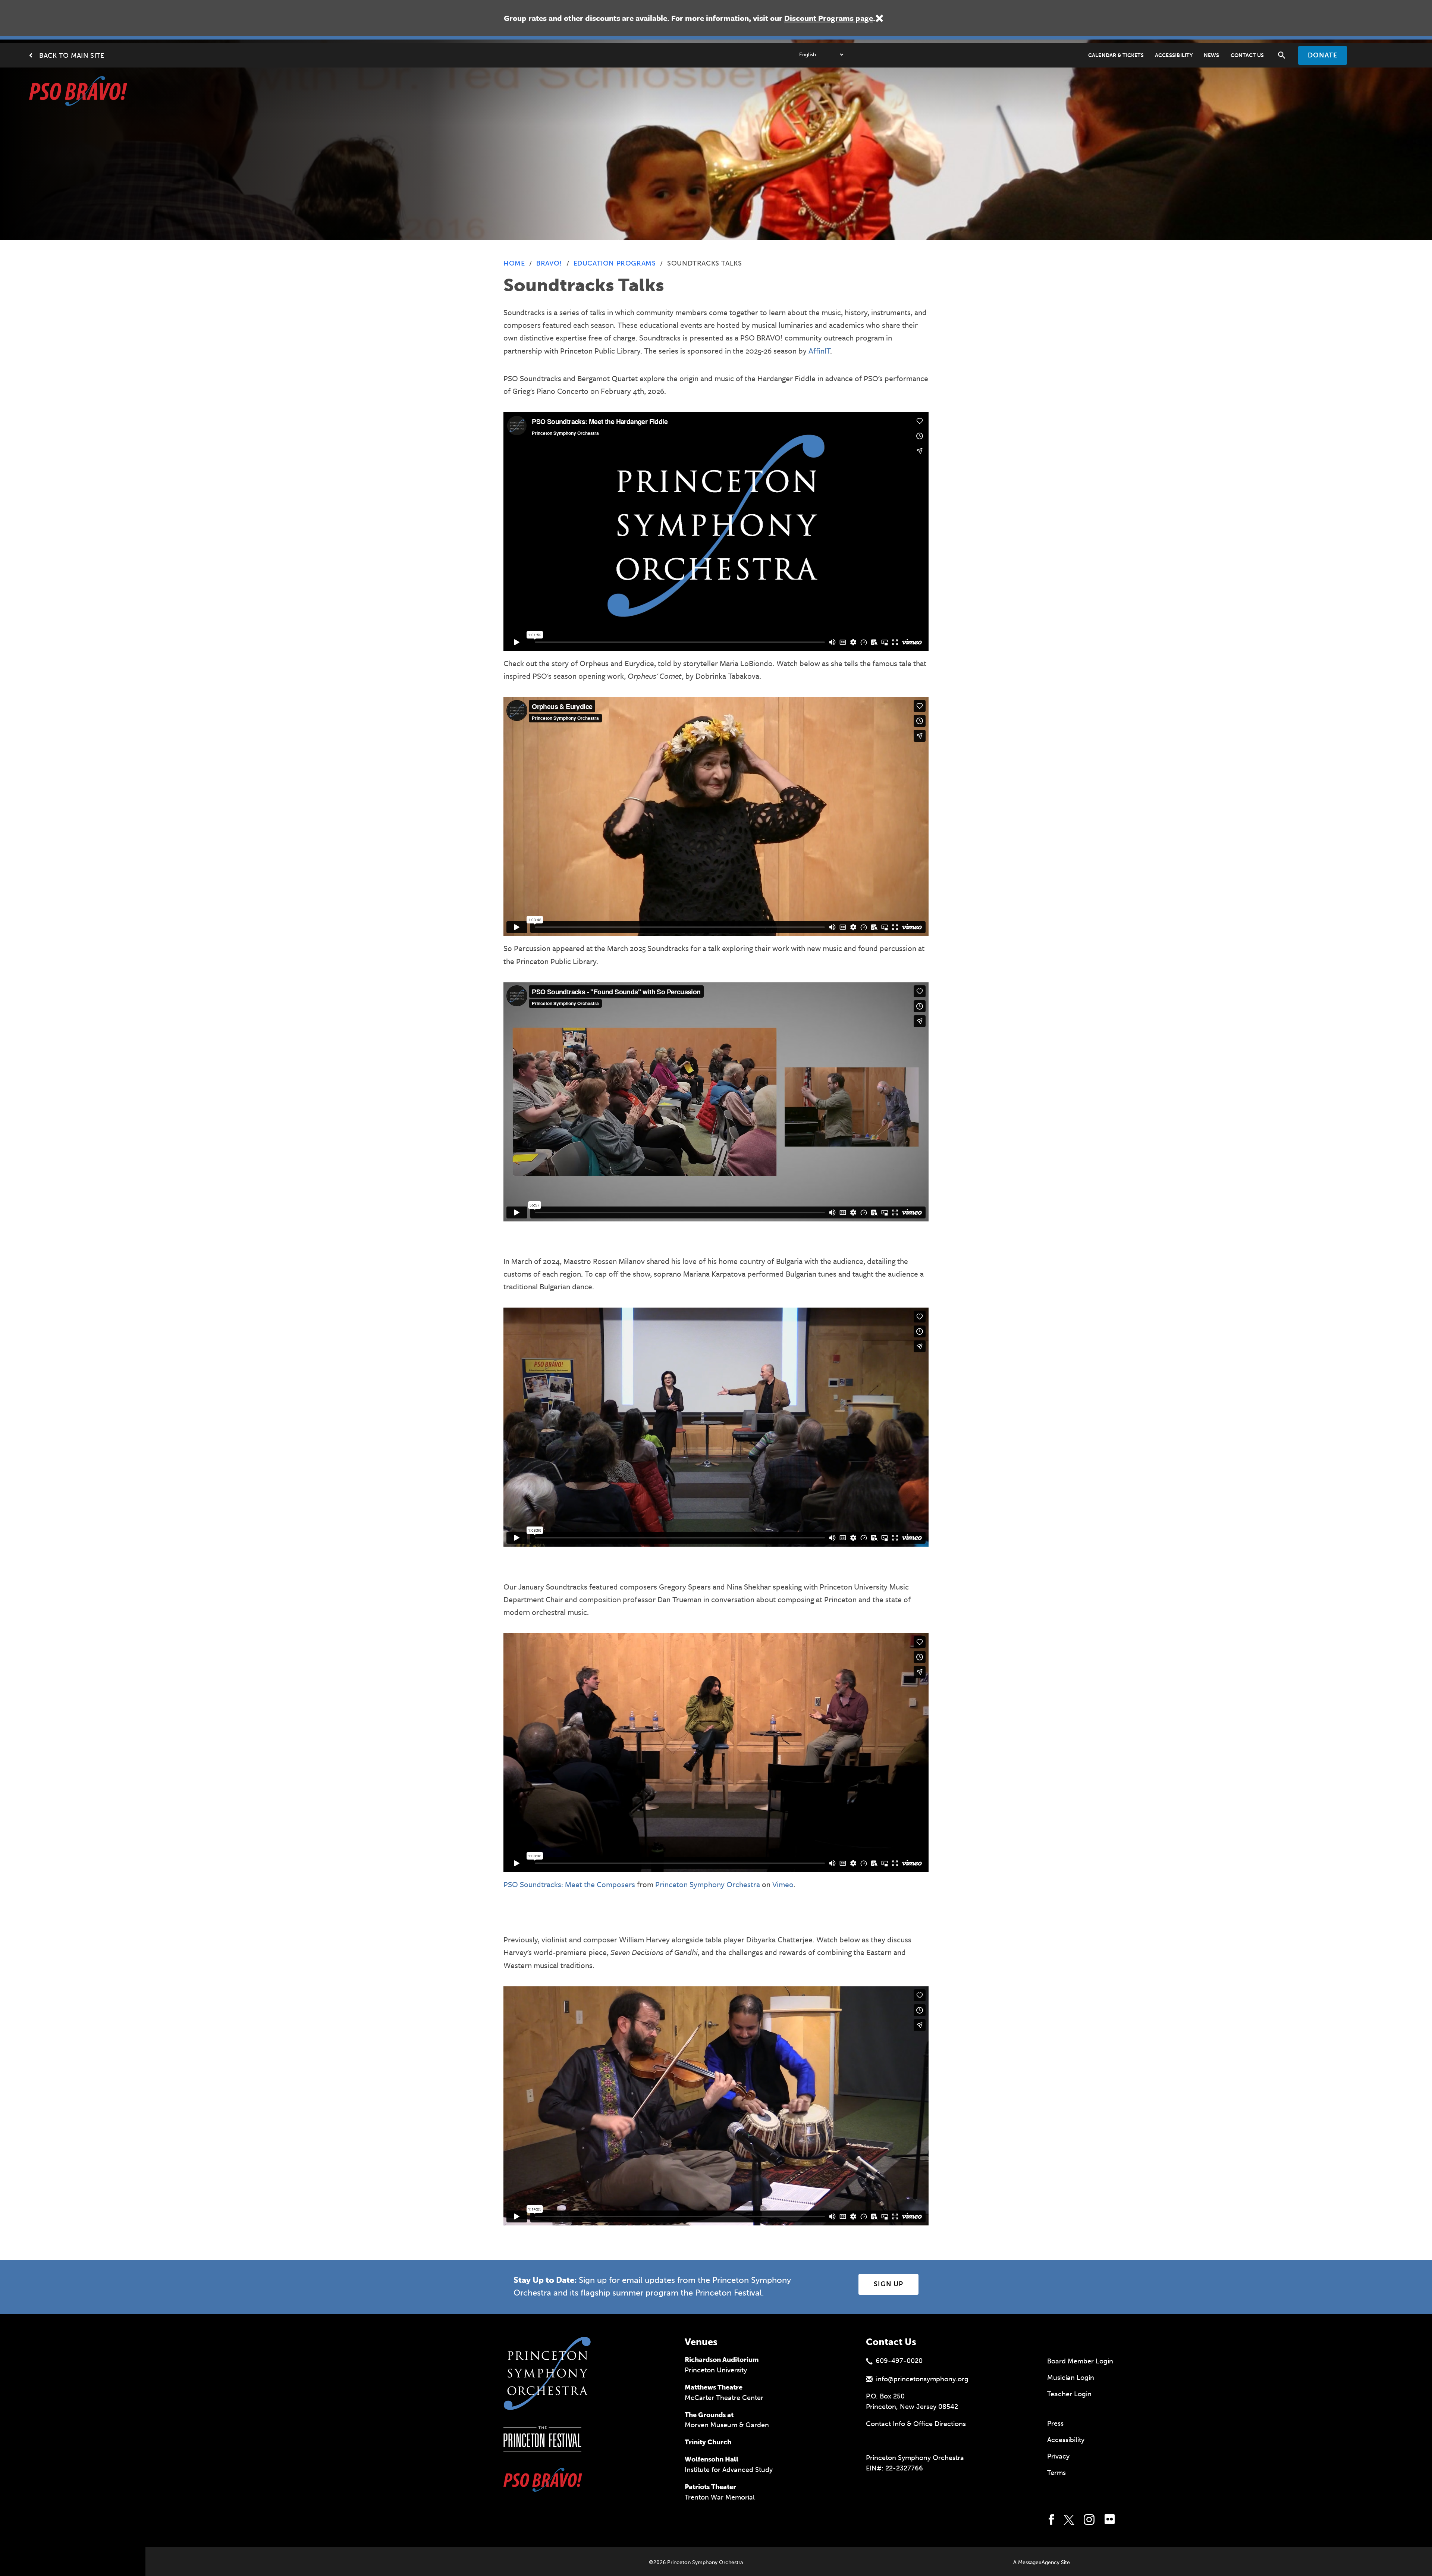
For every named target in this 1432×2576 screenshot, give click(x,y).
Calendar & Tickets (1116, 55)
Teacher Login (1069, 2394)
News (1212, 55)
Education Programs (615, 263)
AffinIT (819, 351)
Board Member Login (1080, 2361)
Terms (1056, 2473)
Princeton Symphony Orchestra (708, 1884)
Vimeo (783, 1884)
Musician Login (1071, 2378)
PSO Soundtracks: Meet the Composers (569, 1884)
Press (1055, 2423)
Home (514, 263)
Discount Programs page (829, 18)
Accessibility (1174, 55)
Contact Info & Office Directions (916, 2424)
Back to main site (72, 56)
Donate (1323, 55)
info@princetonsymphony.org (922, 2379)
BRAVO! (549, 263)
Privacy (1058, 2456)
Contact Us (1247, 55)
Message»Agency (1039, 2562)
